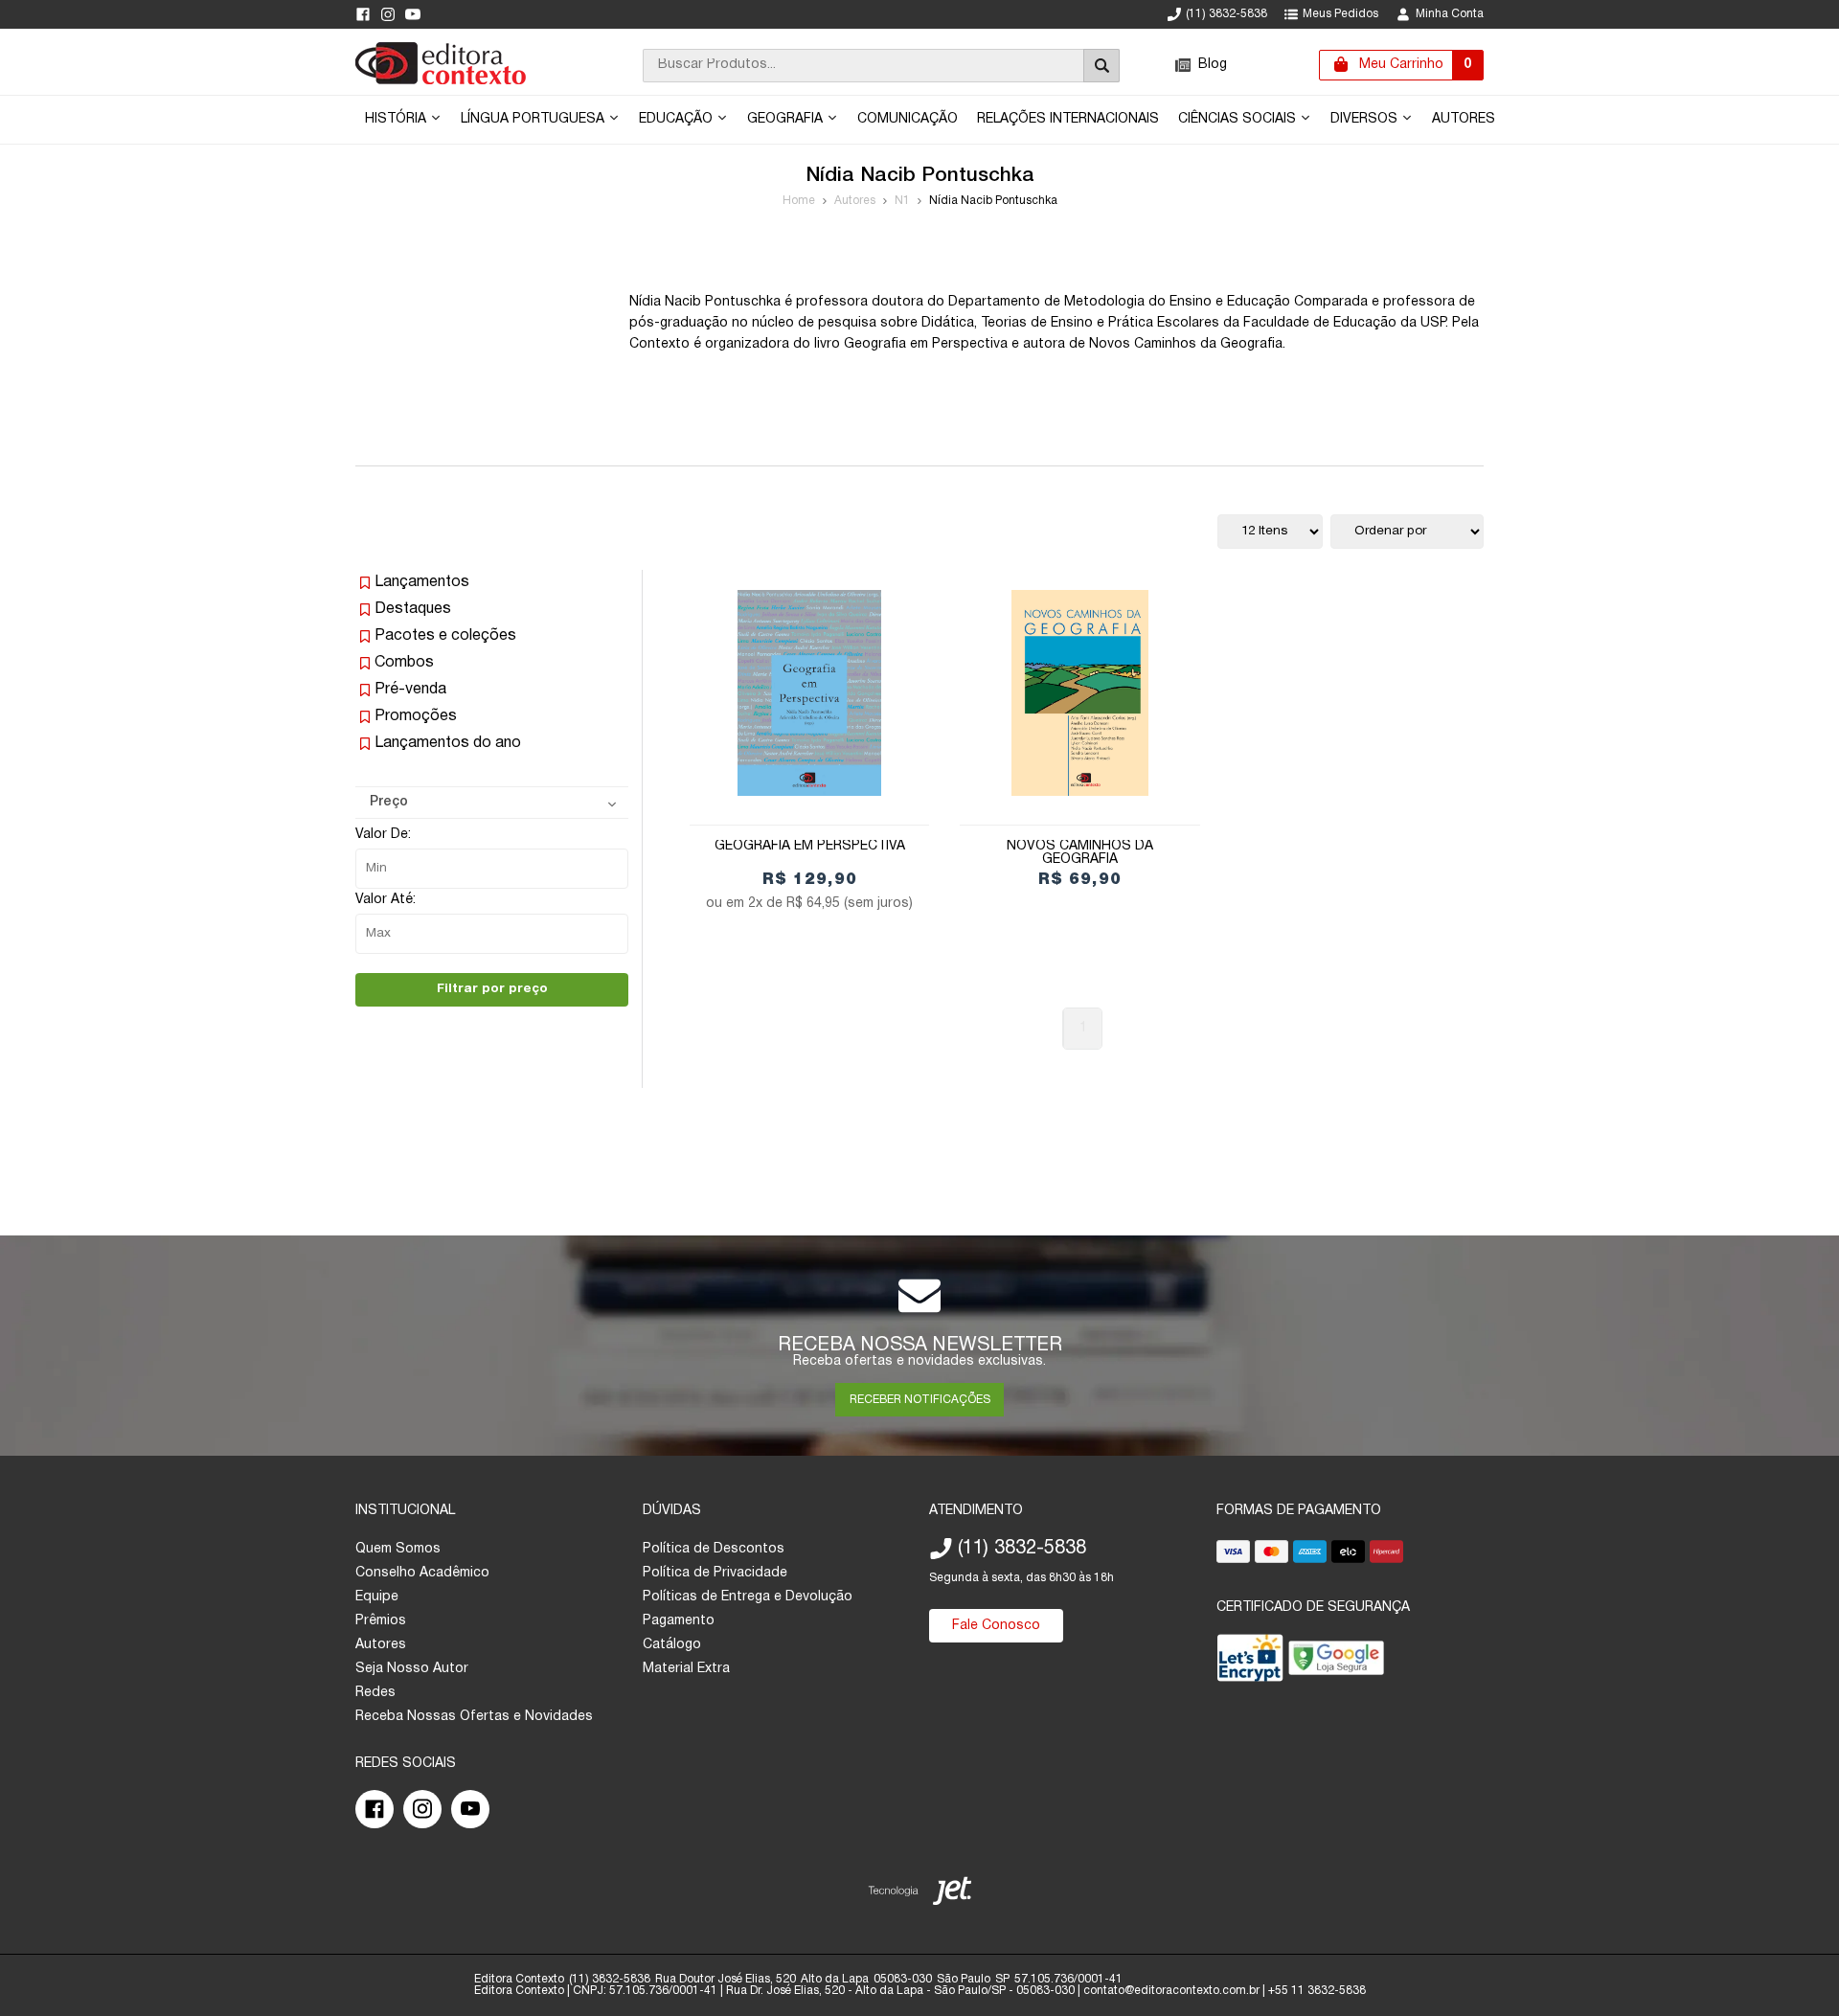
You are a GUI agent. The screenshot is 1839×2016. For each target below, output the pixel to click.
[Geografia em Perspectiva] (809, 693)
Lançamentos (422, 582)
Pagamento (679, 1621)
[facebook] (363, 14)
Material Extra (686, 1669)
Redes (375, 1693)
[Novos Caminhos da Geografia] (1079, 693)
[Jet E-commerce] (920, 1895)
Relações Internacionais (1068, 119)
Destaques (413, 609)
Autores (1464, 119)
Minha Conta (1450, 14)
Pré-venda (410, 690)
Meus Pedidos (1340, 14)
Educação (678, 119)
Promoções (416, 716)
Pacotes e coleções (445, 636)
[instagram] (388, 14)
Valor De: (383, 835)
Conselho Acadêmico (422, 1573)
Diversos (1366, 119)
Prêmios (381, 1621)
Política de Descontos (714, 1549)
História (397, 119)
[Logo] (441, 81)
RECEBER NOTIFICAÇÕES (920, 1400)
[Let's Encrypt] (1250, 1662)
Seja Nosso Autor (412, 1669)
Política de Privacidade (715, 1573)
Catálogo (672, 1645)
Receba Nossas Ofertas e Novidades (474, 1717)
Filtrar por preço (492, 989)
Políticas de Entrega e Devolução (748, 1597)
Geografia (787, 119)
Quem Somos (398, 1549)
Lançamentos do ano (448, 743)
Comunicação (908, 119)
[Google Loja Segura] (1336, 1662)
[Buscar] (1101, 66)
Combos (404, 663)
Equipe (377, 1597)
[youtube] (413, 14)
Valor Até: (386, 900)
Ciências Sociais (1239, 119)
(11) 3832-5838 (1226, 14)
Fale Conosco (996, 1626)
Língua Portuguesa (534, 119)
